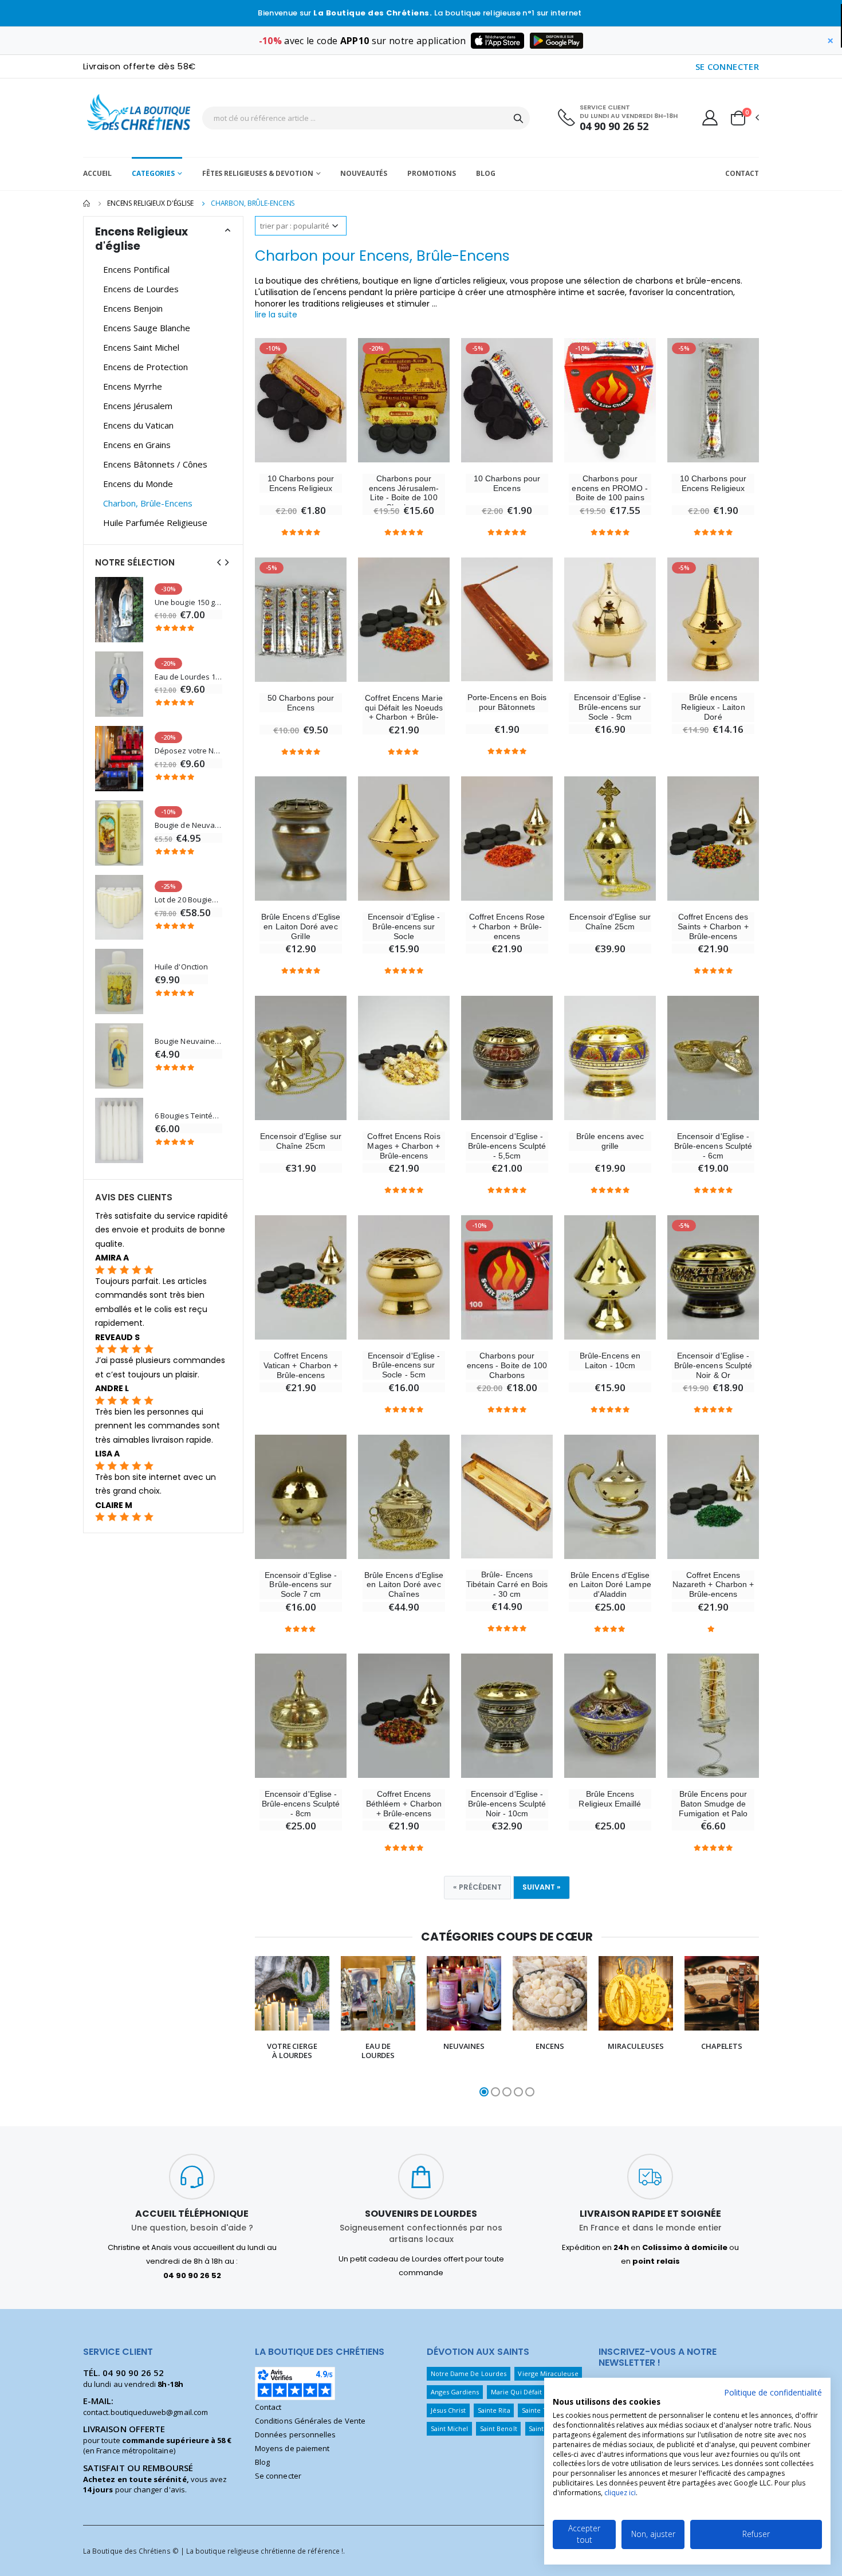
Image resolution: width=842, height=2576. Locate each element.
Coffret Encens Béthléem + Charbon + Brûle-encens (404, 1804)
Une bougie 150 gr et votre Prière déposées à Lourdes (188, 602)
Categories (153, 173)
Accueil (97, 173)
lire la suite (276, 315)
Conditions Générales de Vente (310, 2421)
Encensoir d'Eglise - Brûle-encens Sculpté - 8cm (301, 1804)
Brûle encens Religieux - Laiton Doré (713, 707)
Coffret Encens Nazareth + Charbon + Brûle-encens (713, 1585)
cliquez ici (620, 2493)
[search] (518, 118)
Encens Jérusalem (138, 406)
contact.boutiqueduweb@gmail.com (145, 2412)
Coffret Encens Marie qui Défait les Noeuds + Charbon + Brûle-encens (404, 712)
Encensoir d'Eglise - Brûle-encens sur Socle (404, 926)
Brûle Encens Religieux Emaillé (610, 1799)
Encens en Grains (137, 445)
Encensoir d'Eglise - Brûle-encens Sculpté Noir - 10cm (507, 1804)
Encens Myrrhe (133, 386)
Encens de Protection (145, 367)
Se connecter (278, 2476)
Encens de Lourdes (141, 289)
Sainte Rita (494, 2410)
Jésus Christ (448, 2410)
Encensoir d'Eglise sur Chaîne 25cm (610, 922)
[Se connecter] (710, 117)
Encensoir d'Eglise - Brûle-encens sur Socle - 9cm (610, 707)
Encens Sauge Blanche (147, 328)
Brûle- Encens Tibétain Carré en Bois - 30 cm (507, 1584)
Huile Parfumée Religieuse (155, 523)
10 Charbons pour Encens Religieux (301, 483)
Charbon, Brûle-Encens (148, 503)
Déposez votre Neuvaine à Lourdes (188, 751)
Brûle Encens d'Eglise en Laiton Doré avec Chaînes (404, 1585)
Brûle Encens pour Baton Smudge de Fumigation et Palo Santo (713, 1808)
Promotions (432, 173)
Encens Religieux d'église (150, 203)
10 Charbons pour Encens (507, 483)
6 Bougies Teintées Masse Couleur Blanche (188, 1116)
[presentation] (243, 2028)
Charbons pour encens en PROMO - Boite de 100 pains (610, 488)
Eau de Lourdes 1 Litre (188, 677)
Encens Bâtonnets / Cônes (155, 464)
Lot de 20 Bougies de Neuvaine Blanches (188, 900)
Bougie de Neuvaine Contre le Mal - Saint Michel (188, 825)
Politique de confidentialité (773, 2392)
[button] (744, 118)
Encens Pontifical (136, 269)
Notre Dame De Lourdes (469, 2373)
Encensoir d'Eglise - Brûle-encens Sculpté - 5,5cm (507, 1146)
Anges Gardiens (455, 2392)
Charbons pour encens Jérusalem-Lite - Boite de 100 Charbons (404, 493)
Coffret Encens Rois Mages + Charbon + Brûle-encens (404, 1146)
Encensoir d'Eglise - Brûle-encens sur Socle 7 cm (301, 1585)
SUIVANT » (542, 1887)
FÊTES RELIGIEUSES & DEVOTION (258, 173)
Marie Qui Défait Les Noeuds (535, 2392)
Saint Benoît (499, 2428)
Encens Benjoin (133, 308)
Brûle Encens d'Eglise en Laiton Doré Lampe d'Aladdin (610, 1585)
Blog (486, 173)
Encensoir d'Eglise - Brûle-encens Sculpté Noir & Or (713, 1365)
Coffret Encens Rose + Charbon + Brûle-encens (507, 926)
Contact (742, 173)
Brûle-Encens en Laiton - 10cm (610, 1360)
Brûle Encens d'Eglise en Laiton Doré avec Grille (301, 926)
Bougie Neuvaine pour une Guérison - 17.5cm (188, 1041)
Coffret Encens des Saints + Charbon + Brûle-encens (713, 926)
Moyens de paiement (292, 2448)
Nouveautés (364, 173)
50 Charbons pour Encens (301, 703)
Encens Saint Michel (141, 347)
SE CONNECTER (727, 66)
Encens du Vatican (138, 425)
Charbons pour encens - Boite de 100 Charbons (507, 1365)
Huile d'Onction (181, 967)
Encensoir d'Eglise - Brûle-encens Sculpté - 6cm (713, 1146)
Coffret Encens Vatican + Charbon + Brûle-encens (301, 1365)
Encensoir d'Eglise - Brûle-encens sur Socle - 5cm (404, 1365)
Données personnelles (295, 2434)
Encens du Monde (138, 484)
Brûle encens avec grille (610, 1141)
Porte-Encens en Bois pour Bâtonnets (507, 702)
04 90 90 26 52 (614, 126)
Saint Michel (450, 2428)
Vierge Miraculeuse (548, 2373)
